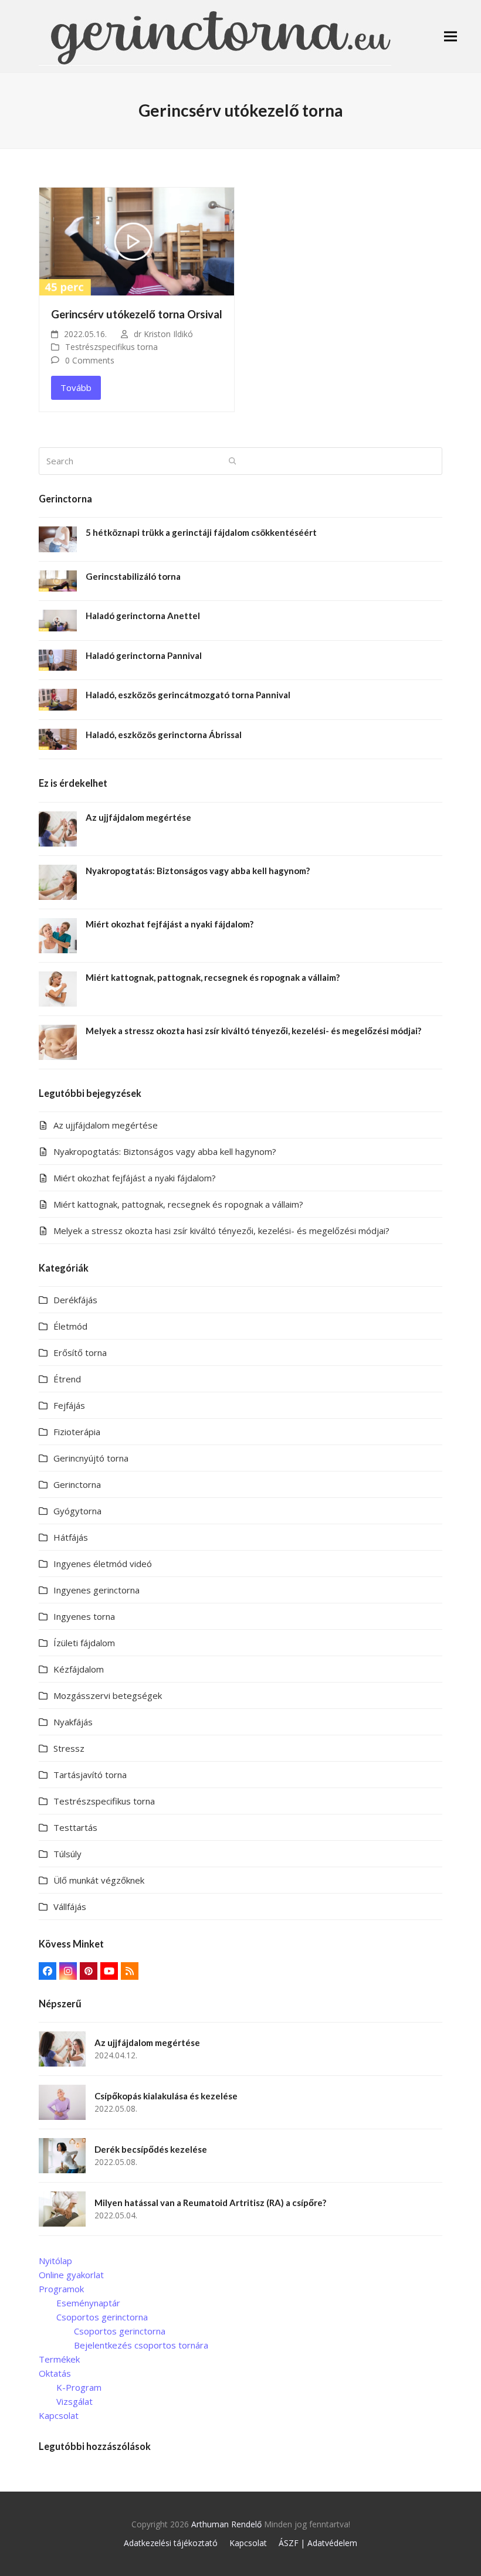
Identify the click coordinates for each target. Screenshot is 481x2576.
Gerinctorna (77, 1484)
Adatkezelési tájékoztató (171, 2543)
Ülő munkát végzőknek (99, 1880)
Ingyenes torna (84, 1616)
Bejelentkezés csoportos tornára (141, 2345)
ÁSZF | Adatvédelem (318, 2543)
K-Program (79, 2387)
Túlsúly (67, 1854)
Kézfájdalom (79, 1669)
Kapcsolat (59, 2415)
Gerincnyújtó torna (91, 1458)
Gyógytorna (77, 1511)
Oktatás (55, 2373)
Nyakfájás (73, 1722)
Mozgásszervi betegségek (108, 1695)
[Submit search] (232, 461)
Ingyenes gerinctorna (96, 1590)
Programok (61, 2289)
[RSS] (130, 1971)
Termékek (59, 2359)
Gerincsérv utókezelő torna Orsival (137, 314)
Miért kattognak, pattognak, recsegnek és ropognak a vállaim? (178, 1204)
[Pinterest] (89, 1971)
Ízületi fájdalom (84, 1643)
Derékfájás (75, 1300)
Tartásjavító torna (90, 1775)
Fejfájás (69, 1405)
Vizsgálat (74, 2401)
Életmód (70, 1326)
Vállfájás (70, 1906)
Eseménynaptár (88, 2303)
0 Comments (90, 360)
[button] (450, 36)
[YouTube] (109, 1971)
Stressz (69, 1748)
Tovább (76, 388)
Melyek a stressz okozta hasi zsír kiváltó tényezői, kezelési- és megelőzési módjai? (221, 1231)
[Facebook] (48, 1971)
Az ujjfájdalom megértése (106, 1125)
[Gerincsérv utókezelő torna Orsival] (137, 240)
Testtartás (75, 1827)
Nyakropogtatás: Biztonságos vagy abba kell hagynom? (165, 1151)
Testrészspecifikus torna (111, 347)
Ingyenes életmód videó (103, 1564)
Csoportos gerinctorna (102, 2317)
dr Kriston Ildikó (163, 334)
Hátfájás (71, 1537)
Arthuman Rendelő (226, 2524)
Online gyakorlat (71, 2275)
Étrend (67, 1379)
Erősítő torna (80, 1352)
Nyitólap (55, 2261)
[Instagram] (68, 1971)
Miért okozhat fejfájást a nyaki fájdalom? (135, 1178)
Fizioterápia (77, 1432)
